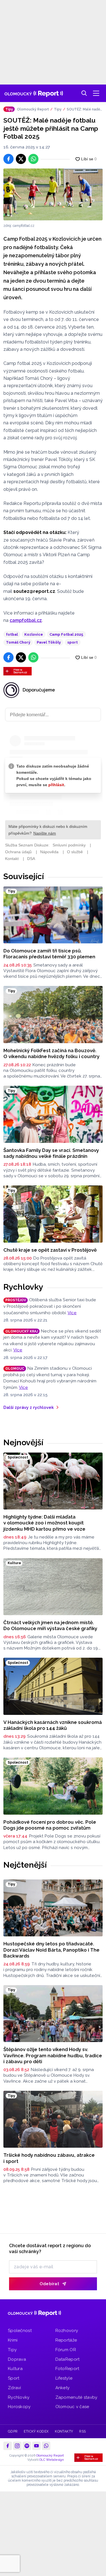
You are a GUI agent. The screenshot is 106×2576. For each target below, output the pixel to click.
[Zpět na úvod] (34, 93)
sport (73, 642)
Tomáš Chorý (18, 642)
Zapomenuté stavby (76, 2397)
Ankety (63, 2388)
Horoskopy (19, 2407)
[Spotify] (27, 2446)
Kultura (15, 2369)
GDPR (13, 2431)
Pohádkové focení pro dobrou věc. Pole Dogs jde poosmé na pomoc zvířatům (50, 1825)
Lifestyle (64, 2378)
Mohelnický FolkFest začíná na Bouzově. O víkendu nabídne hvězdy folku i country (51, 1053)
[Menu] (96, 93)
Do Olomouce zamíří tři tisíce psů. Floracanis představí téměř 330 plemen (49, 954)
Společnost (20, 2331)
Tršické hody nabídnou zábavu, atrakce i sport (49, 2158)
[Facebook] (8, 2446)
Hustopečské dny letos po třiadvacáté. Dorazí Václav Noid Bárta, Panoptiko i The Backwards (51, 1950)
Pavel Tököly (49, 642)
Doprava (17, 2359)
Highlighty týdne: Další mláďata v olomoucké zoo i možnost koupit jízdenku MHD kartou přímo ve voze (44, 1523)
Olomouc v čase (72, 2407)
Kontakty (64, 2431)
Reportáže (66, 2340)
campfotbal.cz (26, 620)
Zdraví (15, 2388)
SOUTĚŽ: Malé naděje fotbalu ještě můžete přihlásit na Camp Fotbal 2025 (84, 110)
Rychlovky (23, 1287)
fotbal (12, 634)
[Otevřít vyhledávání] (84, 93)
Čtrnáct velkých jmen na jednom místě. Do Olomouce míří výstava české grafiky (50, 1625)
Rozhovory (67, 2331)
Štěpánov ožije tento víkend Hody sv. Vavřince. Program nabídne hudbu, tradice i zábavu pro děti (53, 2055)
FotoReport (67, 2369)
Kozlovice (34, 634)
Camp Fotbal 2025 (66, 634)
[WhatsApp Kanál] (46, 2446)
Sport (14, 2378)
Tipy (58, 109)
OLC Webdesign (52, 2460)
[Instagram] (17, 2446)
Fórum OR (66, 2350)
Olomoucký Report (33, 109)
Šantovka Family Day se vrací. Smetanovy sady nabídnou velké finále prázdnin (51, 1153)
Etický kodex (36, 2431)
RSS (82, 2431)
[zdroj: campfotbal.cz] (53, 194)
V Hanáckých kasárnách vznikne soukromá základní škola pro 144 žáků (53, 1725)
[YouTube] (36, 2446)
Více (72, 1313)
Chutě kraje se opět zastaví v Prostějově (50, 1250)
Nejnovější (23, 1442)
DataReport (68, 2359)
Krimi (13, 2340)
